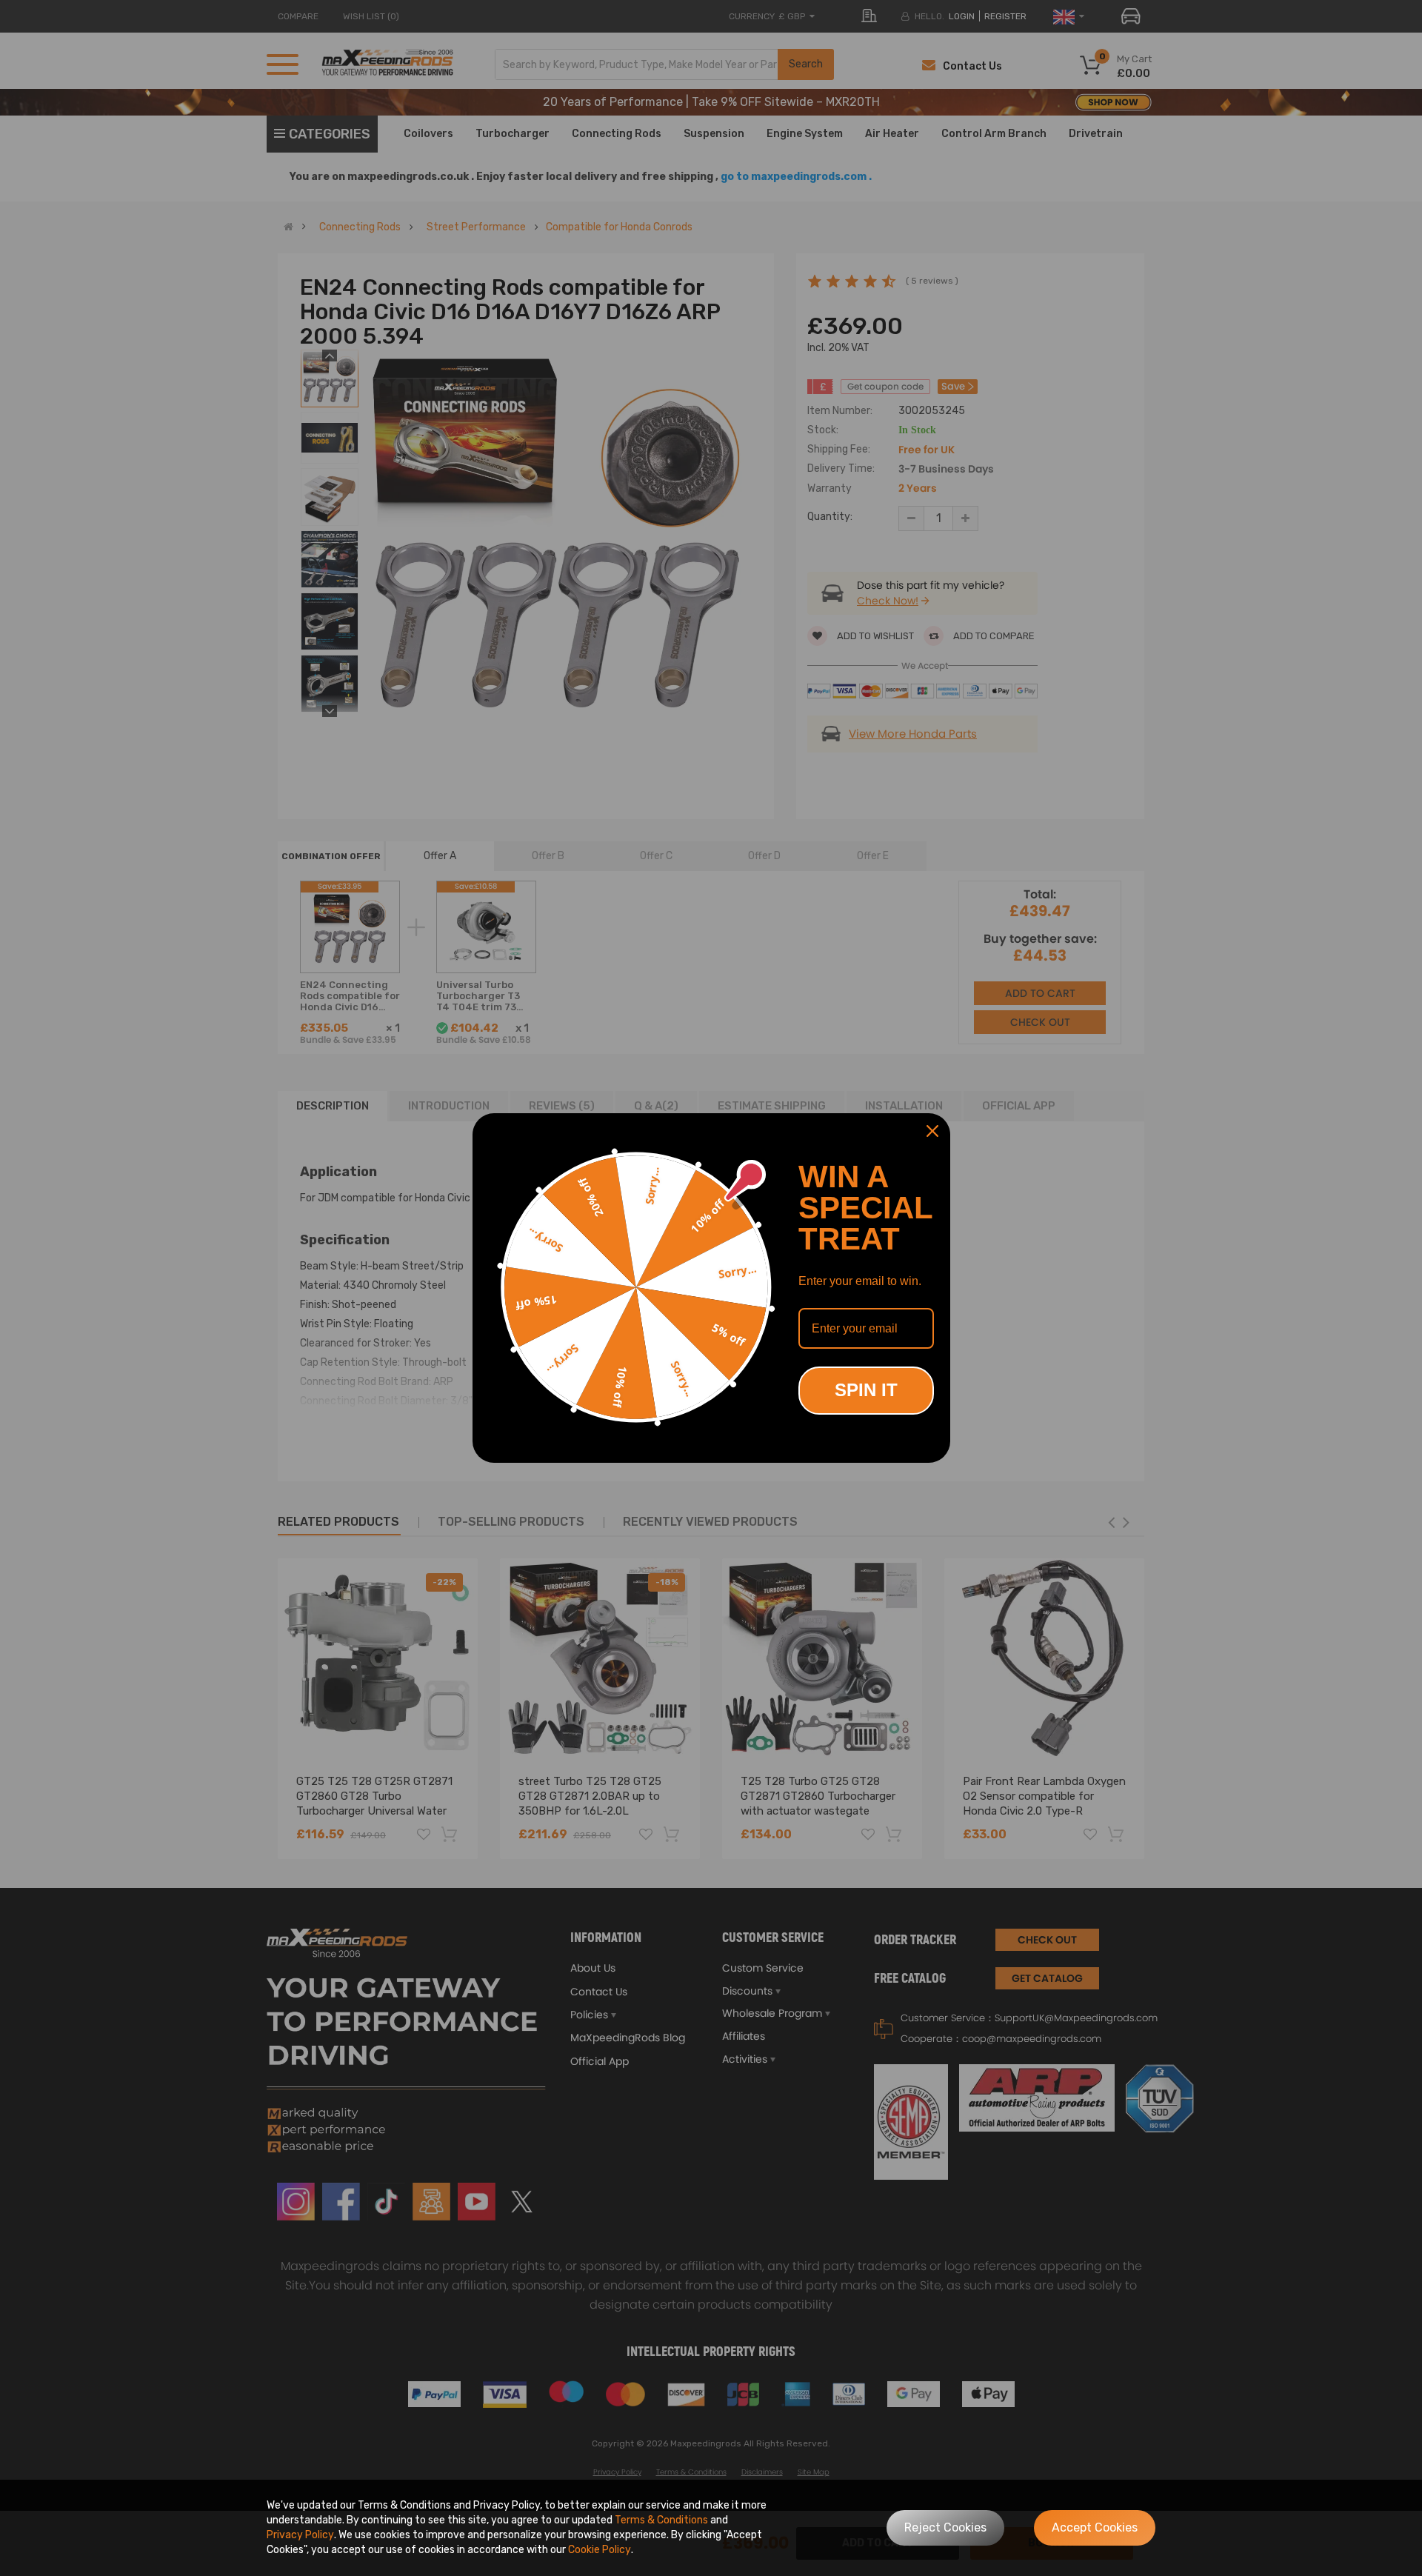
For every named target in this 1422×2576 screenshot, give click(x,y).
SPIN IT (866, 1390)
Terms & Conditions (661, 2520)
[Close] (932, 1131)
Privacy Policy (300, 2535)
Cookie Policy (600, 2550)
